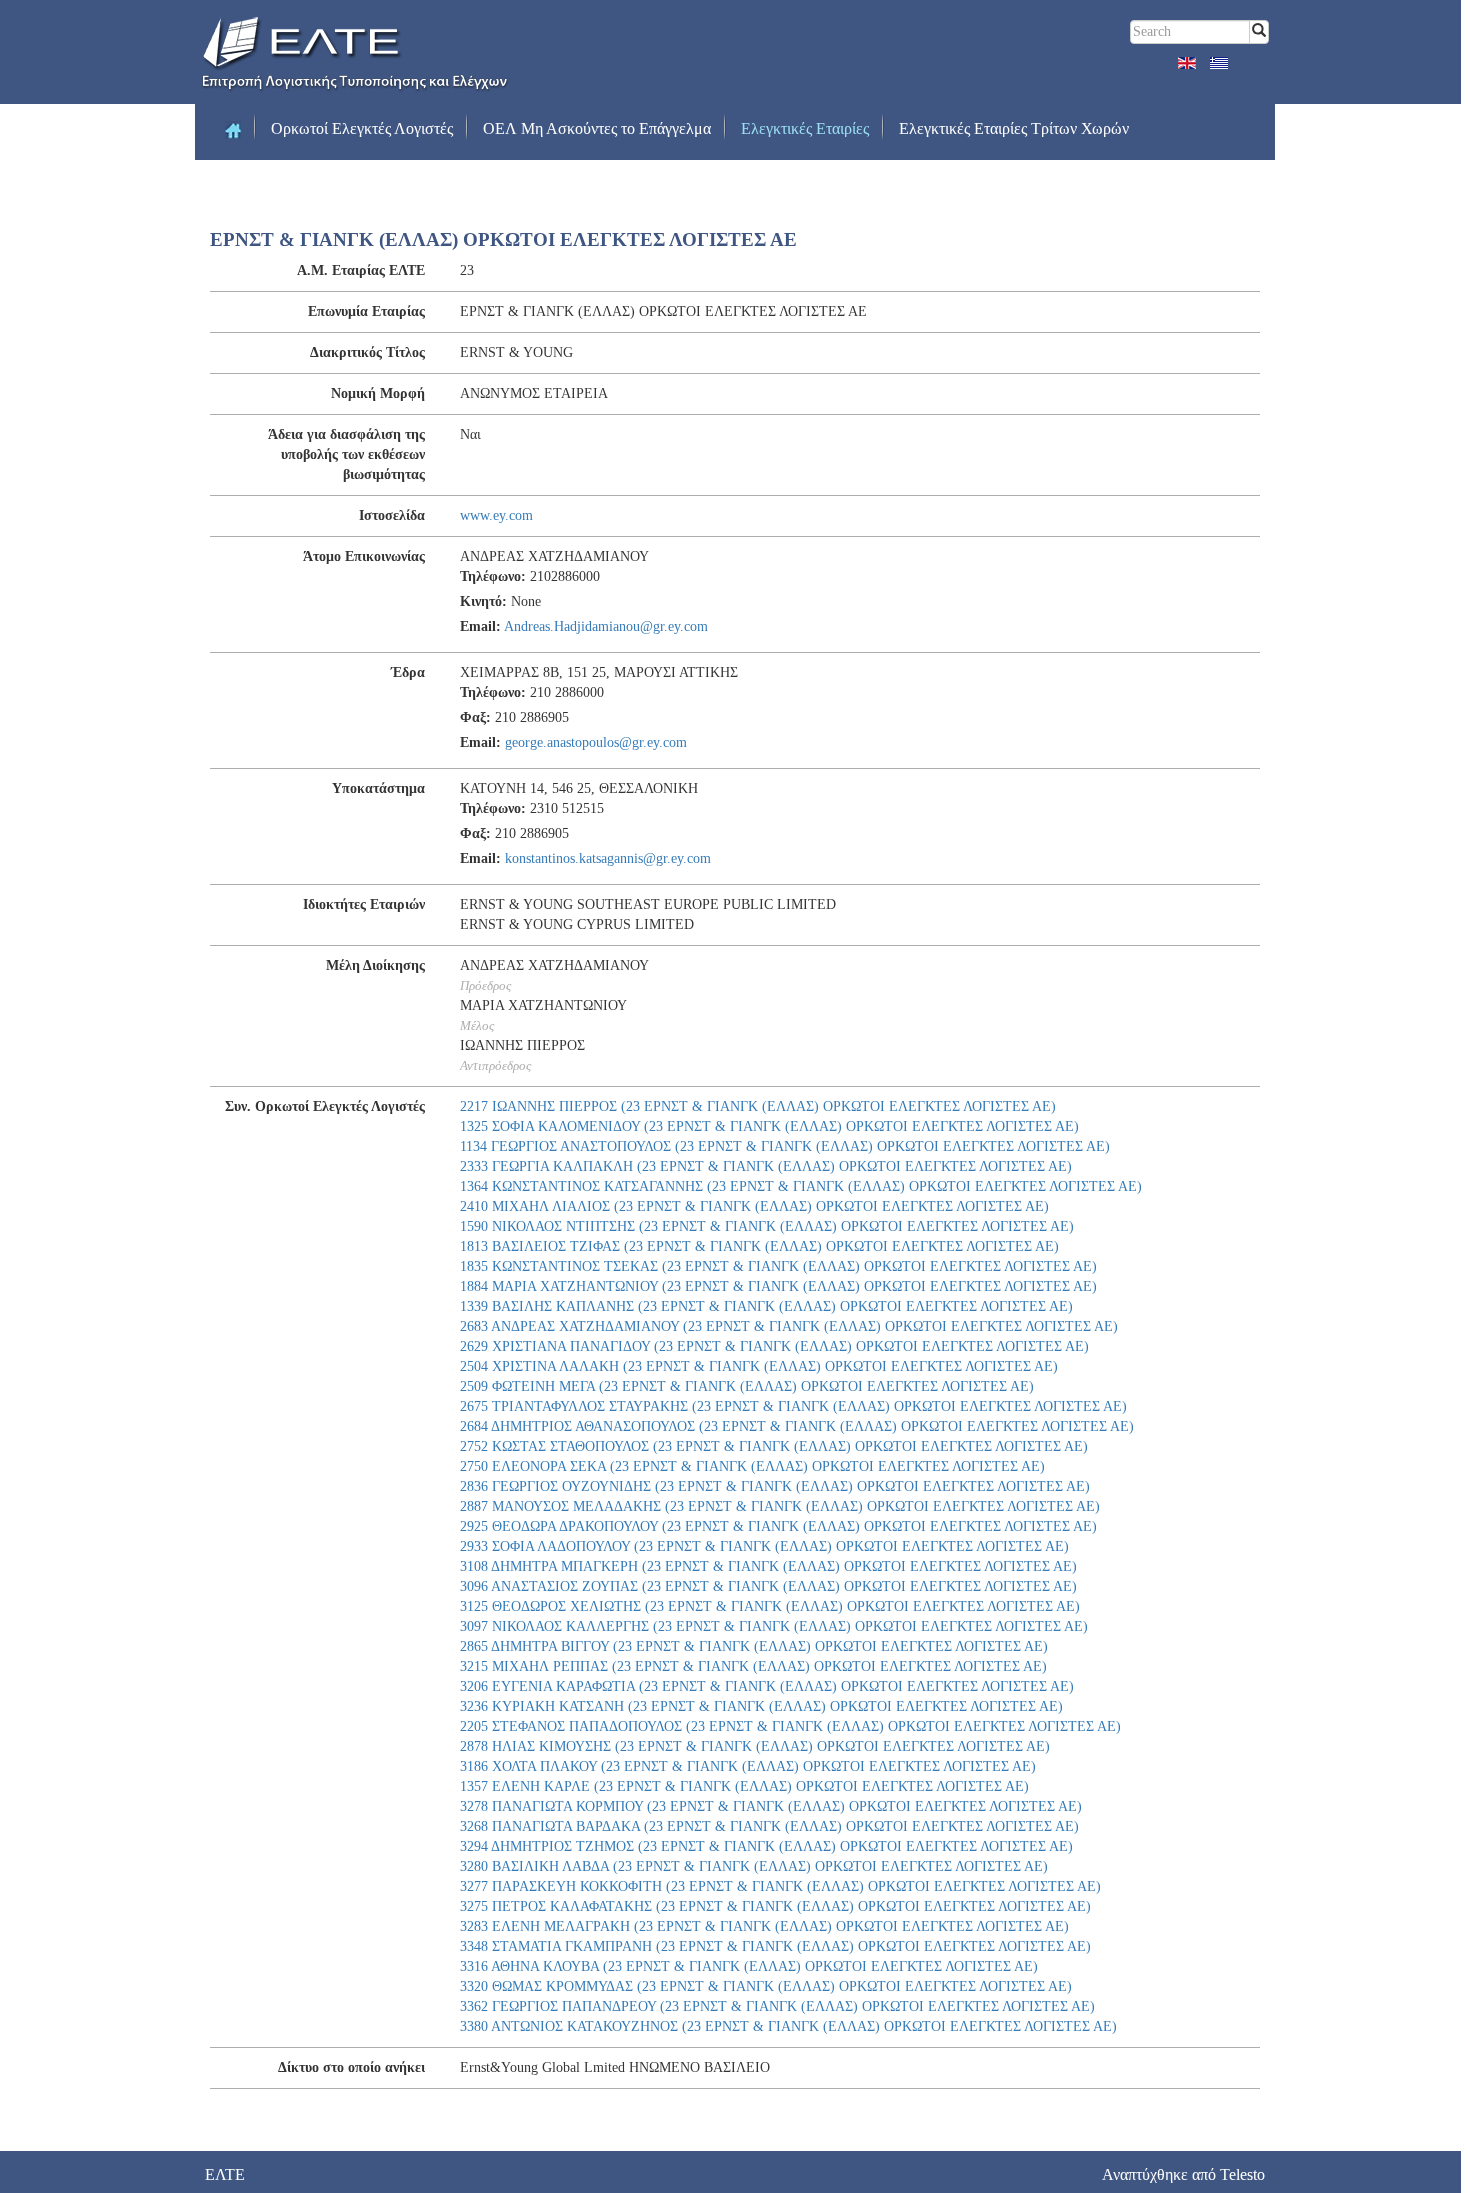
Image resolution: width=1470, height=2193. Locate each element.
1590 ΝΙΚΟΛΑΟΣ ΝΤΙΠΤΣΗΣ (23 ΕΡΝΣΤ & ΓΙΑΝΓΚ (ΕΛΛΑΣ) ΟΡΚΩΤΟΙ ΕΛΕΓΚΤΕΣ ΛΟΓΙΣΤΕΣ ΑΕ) (767, 1226)
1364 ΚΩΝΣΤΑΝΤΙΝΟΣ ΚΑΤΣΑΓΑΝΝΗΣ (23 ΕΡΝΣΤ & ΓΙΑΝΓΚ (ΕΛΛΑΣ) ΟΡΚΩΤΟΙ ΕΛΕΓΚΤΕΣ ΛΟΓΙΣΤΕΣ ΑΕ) (801, 1186)
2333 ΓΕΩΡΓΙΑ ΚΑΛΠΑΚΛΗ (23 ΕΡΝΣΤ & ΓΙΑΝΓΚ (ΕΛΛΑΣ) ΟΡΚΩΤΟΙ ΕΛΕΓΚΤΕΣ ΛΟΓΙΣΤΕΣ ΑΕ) (766, 1166)
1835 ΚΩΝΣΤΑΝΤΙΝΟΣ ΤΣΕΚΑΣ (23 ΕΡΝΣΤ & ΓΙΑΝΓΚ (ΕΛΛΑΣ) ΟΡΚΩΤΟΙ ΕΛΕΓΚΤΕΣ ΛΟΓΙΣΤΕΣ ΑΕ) (778, 1266)
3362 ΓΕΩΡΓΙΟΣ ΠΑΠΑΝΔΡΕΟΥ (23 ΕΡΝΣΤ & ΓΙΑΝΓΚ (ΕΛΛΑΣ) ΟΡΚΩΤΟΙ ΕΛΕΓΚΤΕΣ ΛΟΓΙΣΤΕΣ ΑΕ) (777, 2006)
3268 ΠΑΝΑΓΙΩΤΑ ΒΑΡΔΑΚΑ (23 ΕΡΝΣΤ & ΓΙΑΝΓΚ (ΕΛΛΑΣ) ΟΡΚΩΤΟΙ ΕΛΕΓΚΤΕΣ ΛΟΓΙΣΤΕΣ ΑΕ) (769, 1826)
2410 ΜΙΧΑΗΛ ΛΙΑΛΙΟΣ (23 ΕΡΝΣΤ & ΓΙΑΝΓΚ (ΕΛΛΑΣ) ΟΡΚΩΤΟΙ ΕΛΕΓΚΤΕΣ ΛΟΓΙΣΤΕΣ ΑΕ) (754, 1206)
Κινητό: (483, 601)
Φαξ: (475, 717)
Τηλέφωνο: (493, 576)
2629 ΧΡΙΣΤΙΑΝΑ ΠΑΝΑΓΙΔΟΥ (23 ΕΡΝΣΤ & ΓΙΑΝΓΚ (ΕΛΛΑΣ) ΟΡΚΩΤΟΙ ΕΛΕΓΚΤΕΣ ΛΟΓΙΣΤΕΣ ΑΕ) (774, 1346)
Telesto (1242, 2174)
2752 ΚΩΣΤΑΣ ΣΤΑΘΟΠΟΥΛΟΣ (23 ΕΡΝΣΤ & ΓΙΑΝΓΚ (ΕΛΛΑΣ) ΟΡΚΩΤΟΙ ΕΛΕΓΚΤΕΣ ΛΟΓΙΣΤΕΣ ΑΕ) (774, 1446)
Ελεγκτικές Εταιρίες (805, 128)
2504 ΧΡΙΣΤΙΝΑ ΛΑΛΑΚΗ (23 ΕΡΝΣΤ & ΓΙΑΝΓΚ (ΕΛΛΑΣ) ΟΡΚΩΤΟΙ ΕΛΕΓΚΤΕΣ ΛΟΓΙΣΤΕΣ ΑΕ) (759, 1366)
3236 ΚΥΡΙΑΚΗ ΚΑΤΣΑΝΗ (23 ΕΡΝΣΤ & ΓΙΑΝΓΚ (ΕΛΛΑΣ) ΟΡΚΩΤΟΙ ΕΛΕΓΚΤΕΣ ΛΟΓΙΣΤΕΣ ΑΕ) (761, 1706)
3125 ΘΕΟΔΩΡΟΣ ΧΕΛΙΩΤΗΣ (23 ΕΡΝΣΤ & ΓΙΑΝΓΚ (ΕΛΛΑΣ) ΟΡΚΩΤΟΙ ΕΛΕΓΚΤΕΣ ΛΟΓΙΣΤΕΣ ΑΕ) (770, 1606)
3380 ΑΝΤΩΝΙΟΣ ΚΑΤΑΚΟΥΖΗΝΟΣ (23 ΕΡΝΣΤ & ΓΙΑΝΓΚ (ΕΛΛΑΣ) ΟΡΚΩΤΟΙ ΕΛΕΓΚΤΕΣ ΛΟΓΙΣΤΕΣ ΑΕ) (788, 2026)
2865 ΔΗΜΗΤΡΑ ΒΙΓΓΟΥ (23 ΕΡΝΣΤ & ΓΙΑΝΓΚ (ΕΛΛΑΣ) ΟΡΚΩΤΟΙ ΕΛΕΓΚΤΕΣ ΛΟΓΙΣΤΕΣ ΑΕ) (754, 1646)
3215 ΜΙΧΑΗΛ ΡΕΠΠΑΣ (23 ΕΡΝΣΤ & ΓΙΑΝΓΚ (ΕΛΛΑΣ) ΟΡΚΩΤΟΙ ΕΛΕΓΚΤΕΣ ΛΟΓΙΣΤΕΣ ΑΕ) (753, 1666)
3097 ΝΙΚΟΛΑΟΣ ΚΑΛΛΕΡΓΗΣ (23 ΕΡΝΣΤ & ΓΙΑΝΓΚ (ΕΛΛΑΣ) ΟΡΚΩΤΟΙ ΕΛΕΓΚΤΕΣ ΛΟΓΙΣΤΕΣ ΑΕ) (774, 1626)
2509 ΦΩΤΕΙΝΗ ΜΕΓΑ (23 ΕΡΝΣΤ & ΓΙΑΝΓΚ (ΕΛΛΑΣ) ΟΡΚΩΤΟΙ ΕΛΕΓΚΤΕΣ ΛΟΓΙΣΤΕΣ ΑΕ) (747, 1386)
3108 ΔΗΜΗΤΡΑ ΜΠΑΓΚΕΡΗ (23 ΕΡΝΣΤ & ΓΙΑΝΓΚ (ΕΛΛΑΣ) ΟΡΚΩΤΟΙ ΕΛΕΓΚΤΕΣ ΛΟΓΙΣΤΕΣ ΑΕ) (768, 1566)
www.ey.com (496, 515)
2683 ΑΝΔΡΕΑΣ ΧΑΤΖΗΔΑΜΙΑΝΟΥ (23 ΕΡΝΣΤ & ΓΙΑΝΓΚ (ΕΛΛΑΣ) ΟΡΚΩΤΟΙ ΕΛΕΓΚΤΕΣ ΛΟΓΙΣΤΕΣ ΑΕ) (789, 1326)
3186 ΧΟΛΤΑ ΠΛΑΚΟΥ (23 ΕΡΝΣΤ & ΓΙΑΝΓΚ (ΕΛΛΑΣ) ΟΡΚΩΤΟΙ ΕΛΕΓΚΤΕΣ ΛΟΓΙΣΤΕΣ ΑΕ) (748, 1766)
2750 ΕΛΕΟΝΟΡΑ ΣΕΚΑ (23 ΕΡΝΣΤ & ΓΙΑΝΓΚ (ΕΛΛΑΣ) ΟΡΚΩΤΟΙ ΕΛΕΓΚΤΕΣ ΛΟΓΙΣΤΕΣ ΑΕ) (752, 1466)
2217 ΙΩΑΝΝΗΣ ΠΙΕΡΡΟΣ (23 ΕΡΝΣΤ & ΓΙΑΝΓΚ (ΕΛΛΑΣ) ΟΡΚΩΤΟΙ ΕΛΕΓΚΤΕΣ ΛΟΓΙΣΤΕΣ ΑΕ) (758, 1106)
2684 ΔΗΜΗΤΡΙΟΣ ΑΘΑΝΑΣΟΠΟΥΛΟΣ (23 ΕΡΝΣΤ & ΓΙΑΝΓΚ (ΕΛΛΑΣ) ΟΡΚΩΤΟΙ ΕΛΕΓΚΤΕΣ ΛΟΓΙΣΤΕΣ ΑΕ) (797, 1426)
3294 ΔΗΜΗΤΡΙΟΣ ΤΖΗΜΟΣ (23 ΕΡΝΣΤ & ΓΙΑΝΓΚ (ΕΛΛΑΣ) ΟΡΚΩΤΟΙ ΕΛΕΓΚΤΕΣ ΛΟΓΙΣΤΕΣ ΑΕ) (766, 1846)
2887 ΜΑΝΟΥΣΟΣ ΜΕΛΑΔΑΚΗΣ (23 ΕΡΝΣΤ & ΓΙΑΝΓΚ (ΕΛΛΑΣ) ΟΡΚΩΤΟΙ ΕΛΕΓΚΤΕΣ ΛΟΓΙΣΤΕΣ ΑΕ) (780, 1506)
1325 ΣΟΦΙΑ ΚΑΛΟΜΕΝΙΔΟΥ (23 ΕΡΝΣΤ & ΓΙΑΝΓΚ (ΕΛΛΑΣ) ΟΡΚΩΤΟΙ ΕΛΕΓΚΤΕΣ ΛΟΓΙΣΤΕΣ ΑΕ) (769, 1126)
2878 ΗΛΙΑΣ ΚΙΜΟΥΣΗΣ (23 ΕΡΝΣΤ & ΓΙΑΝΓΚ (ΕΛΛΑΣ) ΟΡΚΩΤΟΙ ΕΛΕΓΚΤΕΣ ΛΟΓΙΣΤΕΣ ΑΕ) (755, 1746)
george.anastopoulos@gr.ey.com (596, 742)
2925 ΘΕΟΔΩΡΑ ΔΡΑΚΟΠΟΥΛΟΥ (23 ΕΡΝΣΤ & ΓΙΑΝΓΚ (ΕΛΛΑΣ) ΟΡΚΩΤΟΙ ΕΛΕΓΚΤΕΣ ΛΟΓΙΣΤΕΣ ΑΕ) (778, 1526)
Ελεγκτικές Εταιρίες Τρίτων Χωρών (1014, 128)
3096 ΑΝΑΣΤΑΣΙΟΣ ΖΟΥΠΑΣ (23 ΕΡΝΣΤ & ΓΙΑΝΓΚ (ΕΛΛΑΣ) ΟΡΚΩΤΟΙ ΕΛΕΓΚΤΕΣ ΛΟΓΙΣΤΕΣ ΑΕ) (768, 1586)
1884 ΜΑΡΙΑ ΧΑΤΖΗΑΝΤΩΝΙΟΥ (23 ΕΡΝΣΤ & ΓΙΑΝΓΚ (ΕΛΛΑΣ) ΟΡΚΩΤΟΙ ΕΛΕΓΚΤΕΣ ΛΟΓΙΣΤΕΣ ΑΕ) (778, 1286)
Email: (480, 626)
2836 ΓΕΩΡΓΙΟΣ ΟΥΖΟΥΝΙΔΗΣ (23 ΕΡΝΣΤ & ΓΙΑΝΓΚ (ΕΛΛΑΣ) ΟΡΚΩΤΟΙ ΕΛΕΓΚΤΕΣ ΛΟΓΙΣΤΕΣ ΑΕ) (775, 1486)
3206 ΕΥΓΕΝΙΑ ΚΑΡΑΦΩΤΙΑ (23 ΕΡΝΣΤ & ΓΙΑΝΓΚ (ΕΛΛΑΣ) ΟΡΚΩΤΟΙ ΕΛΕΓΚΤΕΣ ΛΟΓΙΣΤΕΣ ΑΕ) (767, 1686)
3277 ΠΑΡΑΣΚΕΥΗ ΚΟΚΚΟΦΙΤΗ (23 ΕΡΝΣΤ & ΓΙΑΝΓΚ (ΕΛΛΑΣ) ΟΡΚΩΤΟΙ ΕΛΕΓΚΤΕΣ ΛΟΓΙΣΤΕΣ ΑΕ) (780, 1886)
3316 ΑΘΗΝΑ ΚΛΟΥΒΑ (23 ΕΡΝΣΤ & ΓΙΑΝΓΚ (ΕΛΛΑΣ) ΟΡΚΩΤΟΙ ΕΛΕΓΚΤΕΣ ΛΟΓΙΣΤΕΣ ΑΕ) (749, 1966)
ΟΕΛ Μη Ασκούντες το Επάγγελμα (597, 128)
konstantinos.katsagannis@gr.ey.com (608, 858)
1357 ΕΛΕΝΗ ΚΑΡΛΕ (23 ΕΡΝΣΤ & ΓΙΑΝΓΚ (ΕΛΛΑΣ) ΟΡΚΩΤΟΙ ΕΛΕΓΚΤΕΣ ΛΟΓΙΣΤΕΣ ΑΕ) (744, 1786)
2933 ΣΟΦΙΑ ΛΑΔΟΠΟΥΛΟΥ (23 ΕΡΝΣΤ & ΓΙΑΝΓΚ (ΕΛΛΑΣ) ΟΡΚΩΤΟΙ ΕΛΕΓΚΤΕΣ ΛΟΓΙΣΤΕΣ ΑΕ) (764, 1546)
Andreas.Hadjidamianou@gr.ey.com (606, 626)
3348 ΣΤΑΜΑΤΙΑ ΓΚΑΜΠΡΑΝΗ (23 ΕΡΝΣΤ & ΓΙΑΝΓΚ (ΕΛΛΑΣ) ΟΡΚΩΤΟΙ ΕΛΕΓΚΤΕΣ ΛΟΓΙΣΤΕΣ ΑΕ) (775, 1946)
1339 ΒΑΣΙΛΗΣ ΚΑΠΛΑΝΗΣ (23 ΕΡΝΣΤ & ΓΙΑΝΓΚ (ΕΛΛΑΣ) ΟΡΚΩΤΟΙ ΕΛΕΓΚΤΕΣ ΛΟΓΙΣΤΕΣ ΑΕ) (766, 1306)
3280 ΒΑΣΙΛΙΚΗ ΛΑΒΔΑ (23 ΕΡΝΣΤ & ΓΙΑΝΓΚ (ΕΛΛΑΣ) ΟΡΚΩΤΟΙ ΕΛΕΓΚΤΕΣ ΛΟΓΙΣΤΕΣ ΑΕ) (754, 1866)
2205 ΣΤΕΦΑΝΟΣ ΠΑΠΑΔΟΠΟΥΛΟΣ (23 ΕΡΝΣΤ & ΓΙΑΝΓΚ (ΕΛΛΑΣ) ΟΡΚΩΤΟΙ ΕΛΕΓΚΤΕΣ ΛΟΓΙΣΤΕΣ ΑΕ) (790, 1726)
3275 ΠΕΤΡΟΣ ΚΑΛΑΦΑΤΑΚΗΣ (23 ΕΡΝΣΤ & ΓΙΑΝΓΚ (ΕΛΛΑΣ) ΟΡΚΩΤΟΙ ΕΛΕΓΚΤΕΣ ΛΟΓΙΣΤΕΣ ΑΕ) (775, 1906)
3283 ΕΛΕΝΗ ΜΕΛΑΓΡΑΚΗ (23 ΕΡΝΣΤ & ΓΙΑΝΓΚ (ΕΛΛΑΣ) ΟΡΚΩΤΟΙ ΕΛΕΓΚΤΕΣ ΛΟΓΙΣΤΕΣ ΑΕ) (764, 1926)
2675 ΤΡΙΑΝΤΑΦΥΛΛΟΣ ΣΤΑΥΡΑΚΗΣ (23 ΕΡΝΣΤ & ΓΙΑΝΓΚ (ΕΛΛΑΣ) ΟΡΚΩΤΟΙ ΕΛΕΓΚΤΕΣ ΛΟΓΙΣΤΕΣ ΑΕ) (793, 1406)
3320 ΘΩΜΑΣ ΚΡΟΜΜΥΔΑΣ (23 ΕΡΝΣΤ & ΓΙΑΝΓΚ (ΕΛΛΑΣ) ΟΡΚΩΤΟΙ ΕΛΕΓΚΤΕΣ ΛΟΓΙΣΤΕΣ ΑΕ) (766, 1986)
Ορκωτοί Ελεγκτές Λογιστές (362, 128)
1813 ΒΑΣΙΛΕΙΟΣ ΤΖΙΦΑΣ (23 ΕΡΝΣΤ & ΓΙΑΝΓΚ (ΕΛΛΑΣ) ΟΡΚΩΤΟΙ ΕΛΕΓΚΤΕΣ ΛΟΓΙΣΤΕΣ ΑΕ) (759, 1246)
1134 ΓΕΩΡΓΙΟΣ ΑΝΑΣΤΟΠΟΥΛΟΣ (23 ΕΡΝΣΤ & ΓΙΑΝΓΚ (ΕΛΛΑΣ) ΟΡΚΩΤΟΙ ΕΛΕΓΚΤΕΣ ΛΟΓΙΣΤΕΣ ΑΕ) (785, 1146)
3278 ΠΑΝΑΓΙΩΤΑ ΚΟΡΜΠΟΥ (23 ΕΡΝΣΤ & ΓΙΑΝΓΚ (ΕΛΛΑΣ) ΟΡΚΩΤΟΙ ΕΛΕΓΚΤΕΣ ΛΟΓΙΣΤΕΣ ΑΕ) (771, 1806)
